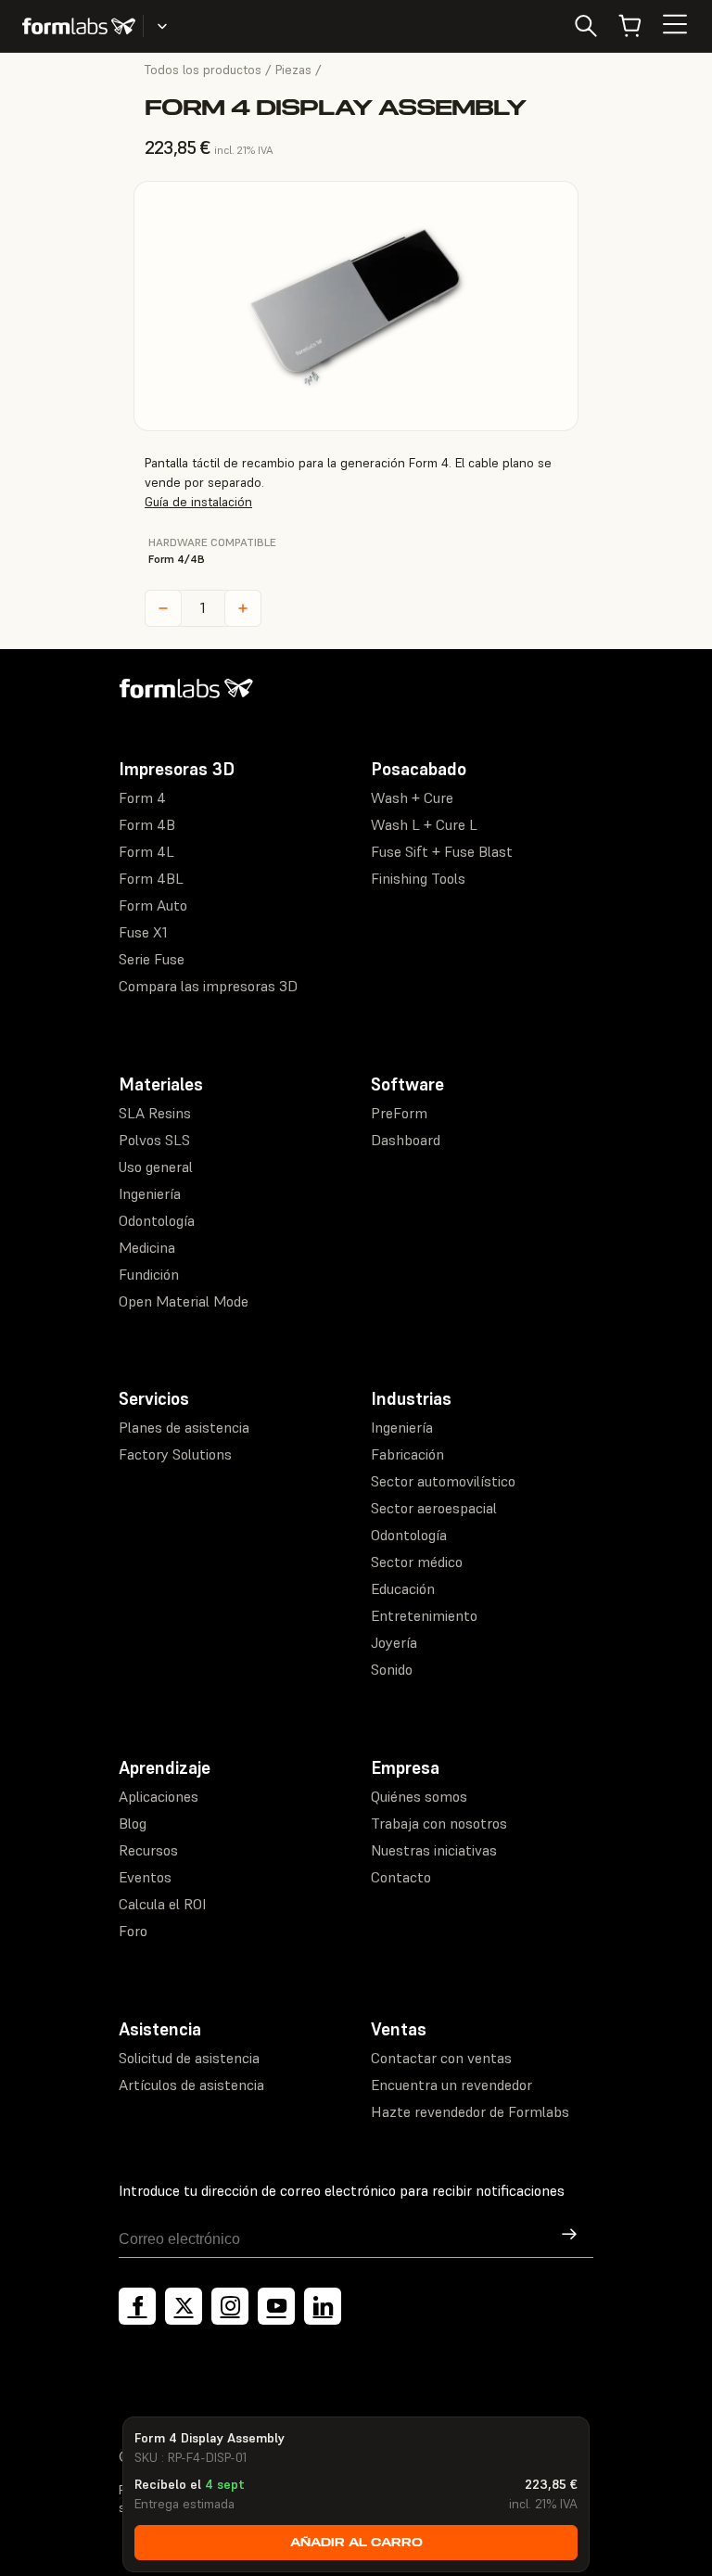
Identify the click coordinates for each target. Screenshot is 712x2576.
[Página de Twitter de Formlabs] (184, 2306)
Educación (403, 1588)
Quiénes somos (419, 1796)
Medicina (147, 1247)
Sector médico (417, 1562)
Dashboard (406, 1140)
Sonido (392, 1669)
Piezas (293, 70)
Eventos (145, 1877)
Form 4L (146, 851)
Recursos (148, 1850)
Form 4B (147, 824)
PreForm (399, 1113)
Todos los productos (203, 70)
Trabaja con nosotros (439, 1823)
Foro (133, 1931)
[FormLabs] (79, 26)
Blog (133, 1823)
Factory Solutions (175, 1454)
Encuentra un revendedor (451, 2085)
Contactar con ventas (441, 2058)
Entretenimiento (424, 1615)
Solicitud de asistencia (189, 2058)
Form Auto (153, 905)
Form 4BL (151, 878)
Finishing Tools (418, 878)
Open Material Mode (184, 1301)
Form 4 (142, 797)
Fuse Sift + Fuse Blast (442, 851)
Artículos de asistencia (191, 2085)
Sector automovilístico (443, 1481)
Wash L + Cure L (424, 824)
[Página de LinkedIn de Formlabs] (323, 2306)
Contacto (401, 1877)
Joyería (394, 1642)
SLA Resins (155, 1113)
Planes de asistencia (184, 1427)
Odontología (157, 1220)
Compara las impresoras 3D (208, 986)
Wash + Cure (412, 797)
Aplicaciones (159, 1796)
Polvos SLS (154, 1140)
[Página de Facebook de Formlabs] (137, 2306)
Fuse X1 (143, 932)
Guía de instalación (198, 502)
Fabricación (407, 1454)
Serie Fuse (152, 959)
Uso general (156, 1167)
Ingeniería (150, 1193)
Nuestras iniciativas (434, 1850)
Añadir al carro (356, 2542)
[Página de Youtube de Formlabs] (276, 2306)
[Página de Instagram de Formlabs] (230, 2306)
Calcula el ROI (162, 1904)
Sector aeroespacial (434, 1508)
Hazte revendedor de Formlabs (470, 2111)
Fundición (149, 1274)
